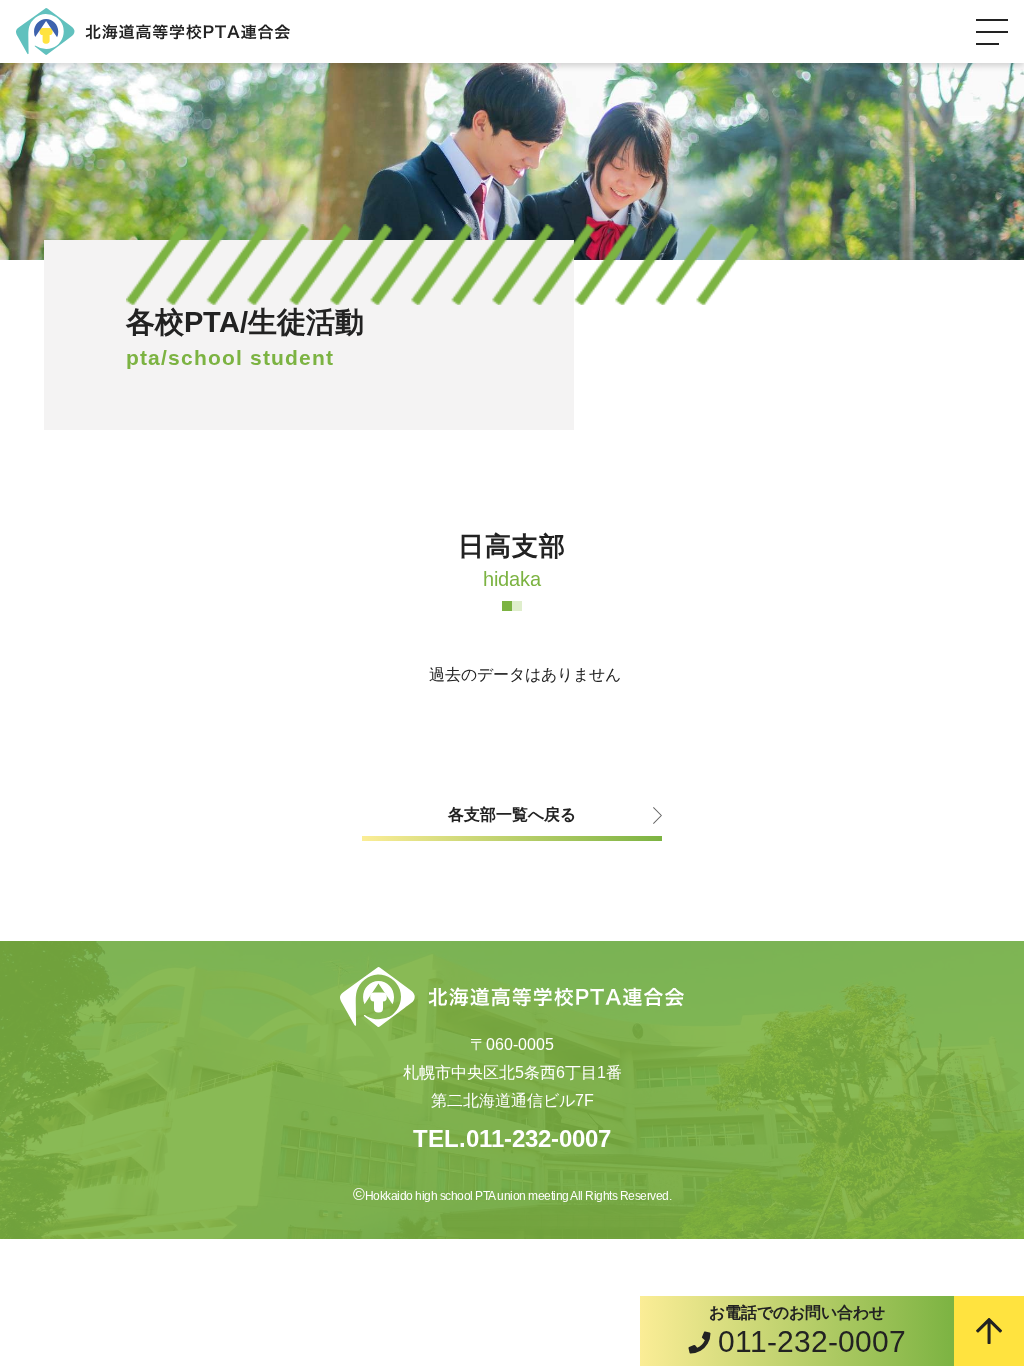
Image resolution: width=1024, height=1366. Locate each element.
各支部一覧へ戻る (512, 814)
